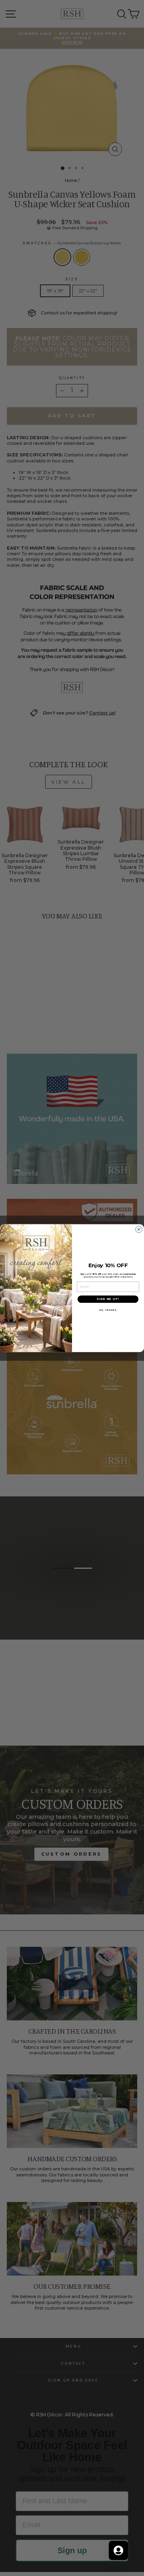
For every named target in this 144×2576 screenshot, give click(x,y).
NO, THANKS (108, 1310)
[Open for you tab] (118, 2550)
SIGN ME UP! (108, 1299)
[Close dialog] (139, 1229)
